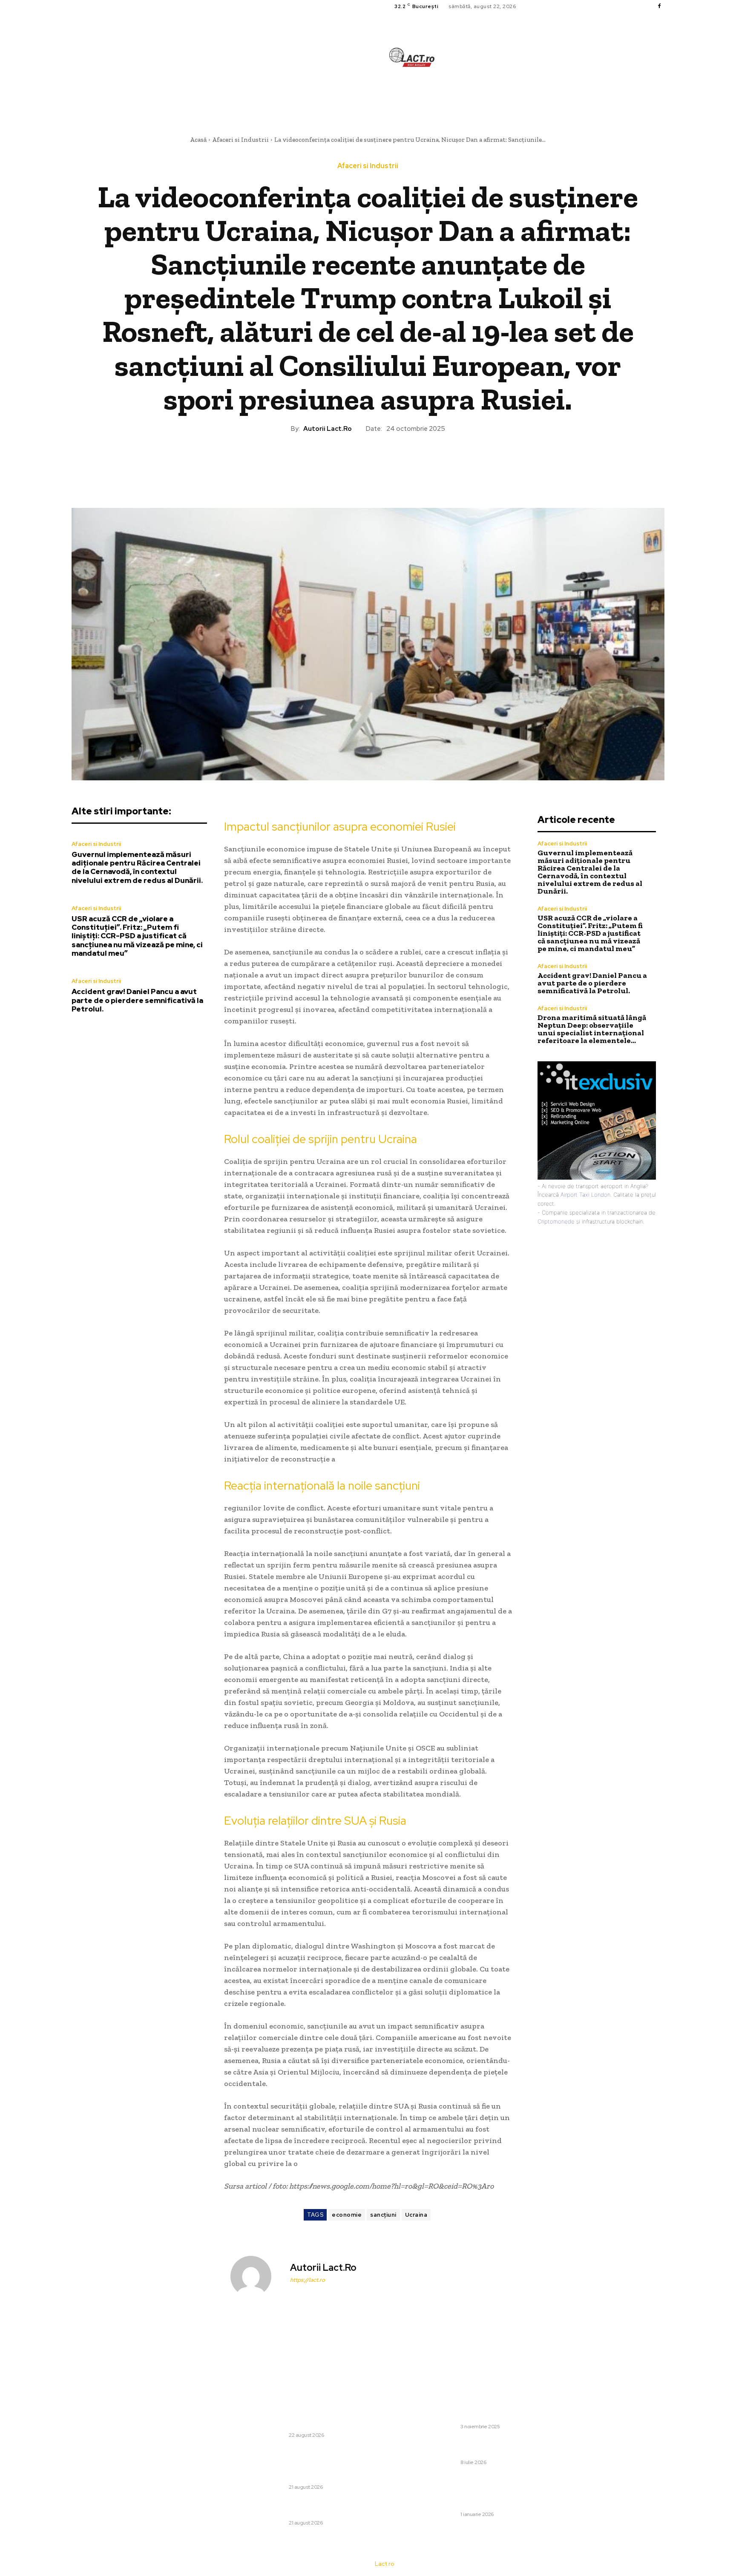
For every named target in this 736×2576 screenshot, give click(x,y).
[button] (464, 96)
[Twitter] (348, 462)
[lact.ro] (412, 57)
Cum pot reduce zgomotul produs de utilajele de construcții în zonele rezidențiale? (484, 2411)
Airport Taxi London (585, 1195)
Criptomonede (556, 1221)
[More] (407, 462)
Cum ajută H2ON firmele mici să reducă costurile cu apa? (482, 2447)
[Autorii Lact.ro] (256, 2276)
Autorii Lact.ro (328, 429)
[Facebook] (659, 6)
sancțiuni (383, 2215)
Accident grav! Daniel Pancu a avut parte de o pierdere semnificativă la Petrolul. (137, 1000)
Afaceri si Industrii (240, 140)
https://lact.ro (308, 2280)
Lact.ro (384, 2564)
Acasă (198, 140)
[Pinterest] (368, 462)
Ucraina (416, 2215)
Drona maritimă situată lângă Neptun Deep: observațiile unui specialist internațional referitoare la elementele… (592, 1029)
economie (347, 2215)
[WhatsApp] (387, 462)
